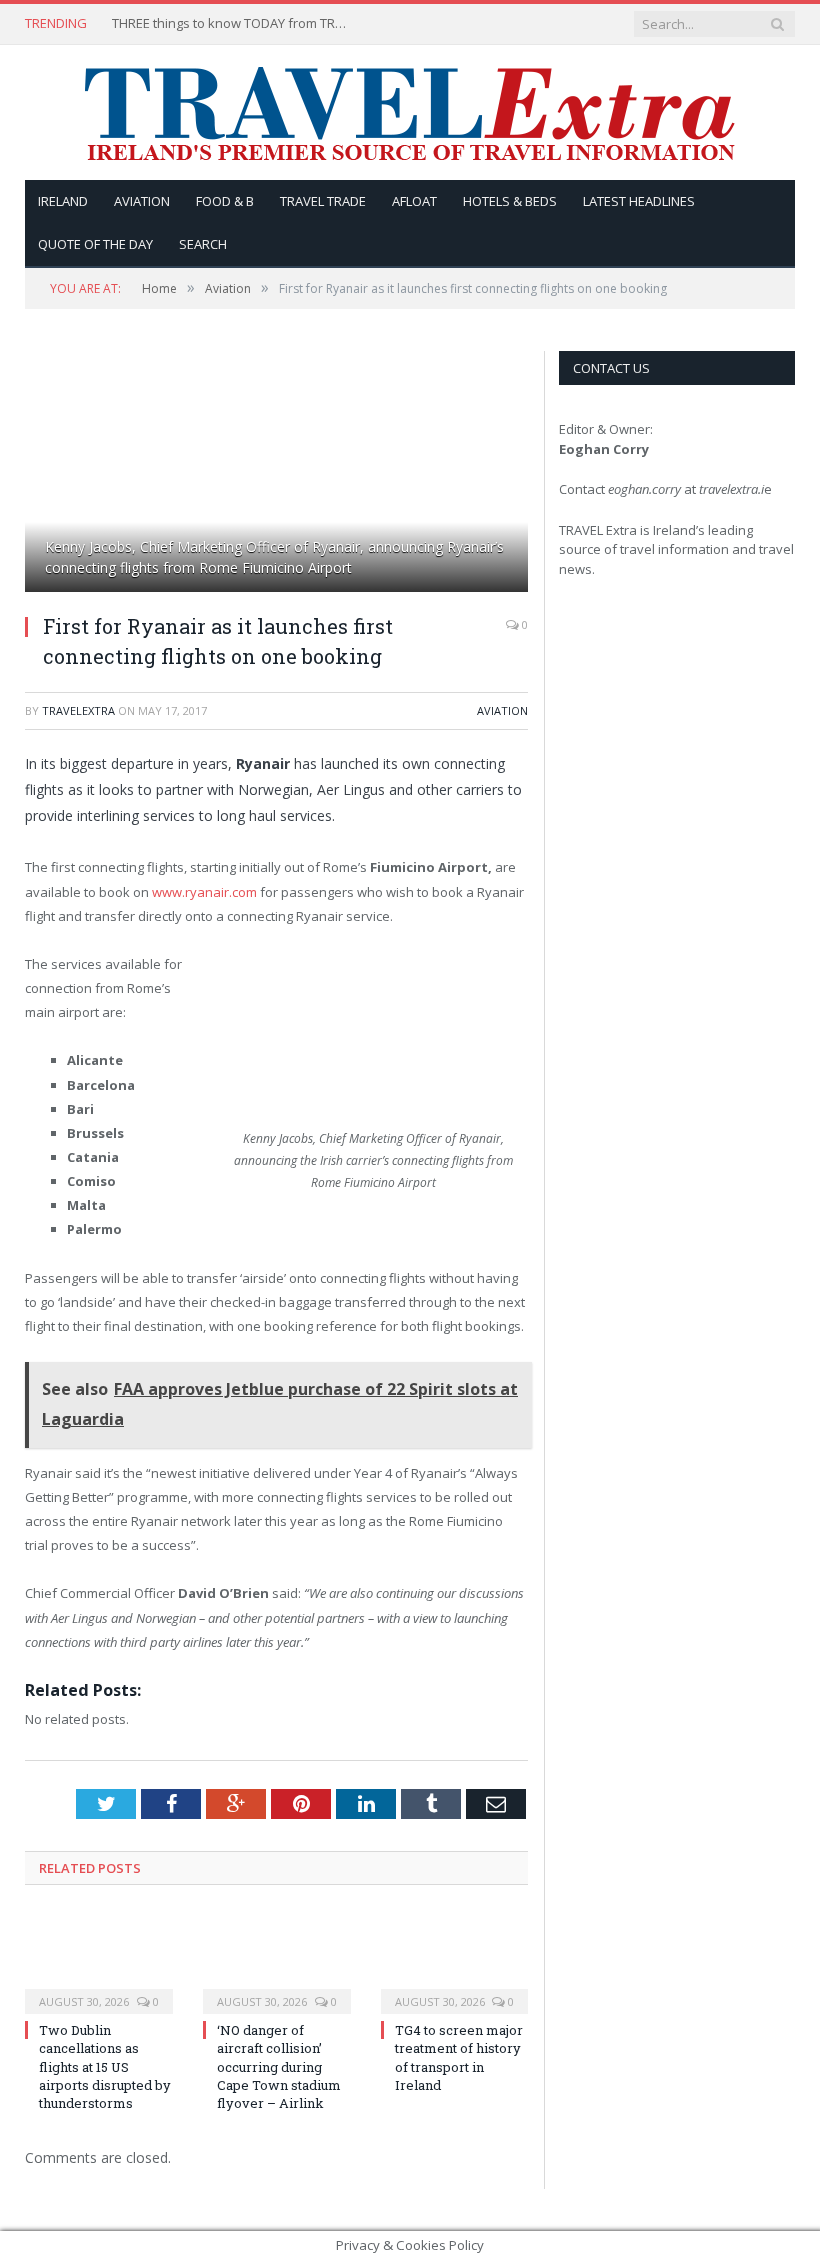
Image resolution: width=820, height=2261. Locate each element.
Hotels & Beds (510, 201)
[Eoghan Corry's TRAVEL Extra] (410, 112)
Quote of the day (95, 244)
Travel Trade (323, 201)
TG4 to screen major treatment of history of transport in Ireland (459, 2057)
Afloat (414, 201)
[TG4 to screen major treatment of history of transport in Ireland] (455, 1961)
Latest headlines (639, 201)
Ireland (63, 201)
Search (203, 244)
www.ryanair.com (204, 892)
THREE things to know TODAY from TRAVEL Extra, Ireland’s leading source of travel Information (232, 23)
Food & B (225, 201)
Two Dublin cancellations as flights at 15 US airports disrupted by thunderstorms (105, 2066)
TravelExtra (78, 710)
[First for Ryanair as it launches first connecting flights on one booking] (276, 474)
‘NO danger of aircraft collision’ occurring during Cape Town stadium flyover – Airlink (279, 2066)
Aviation (142, 201)
